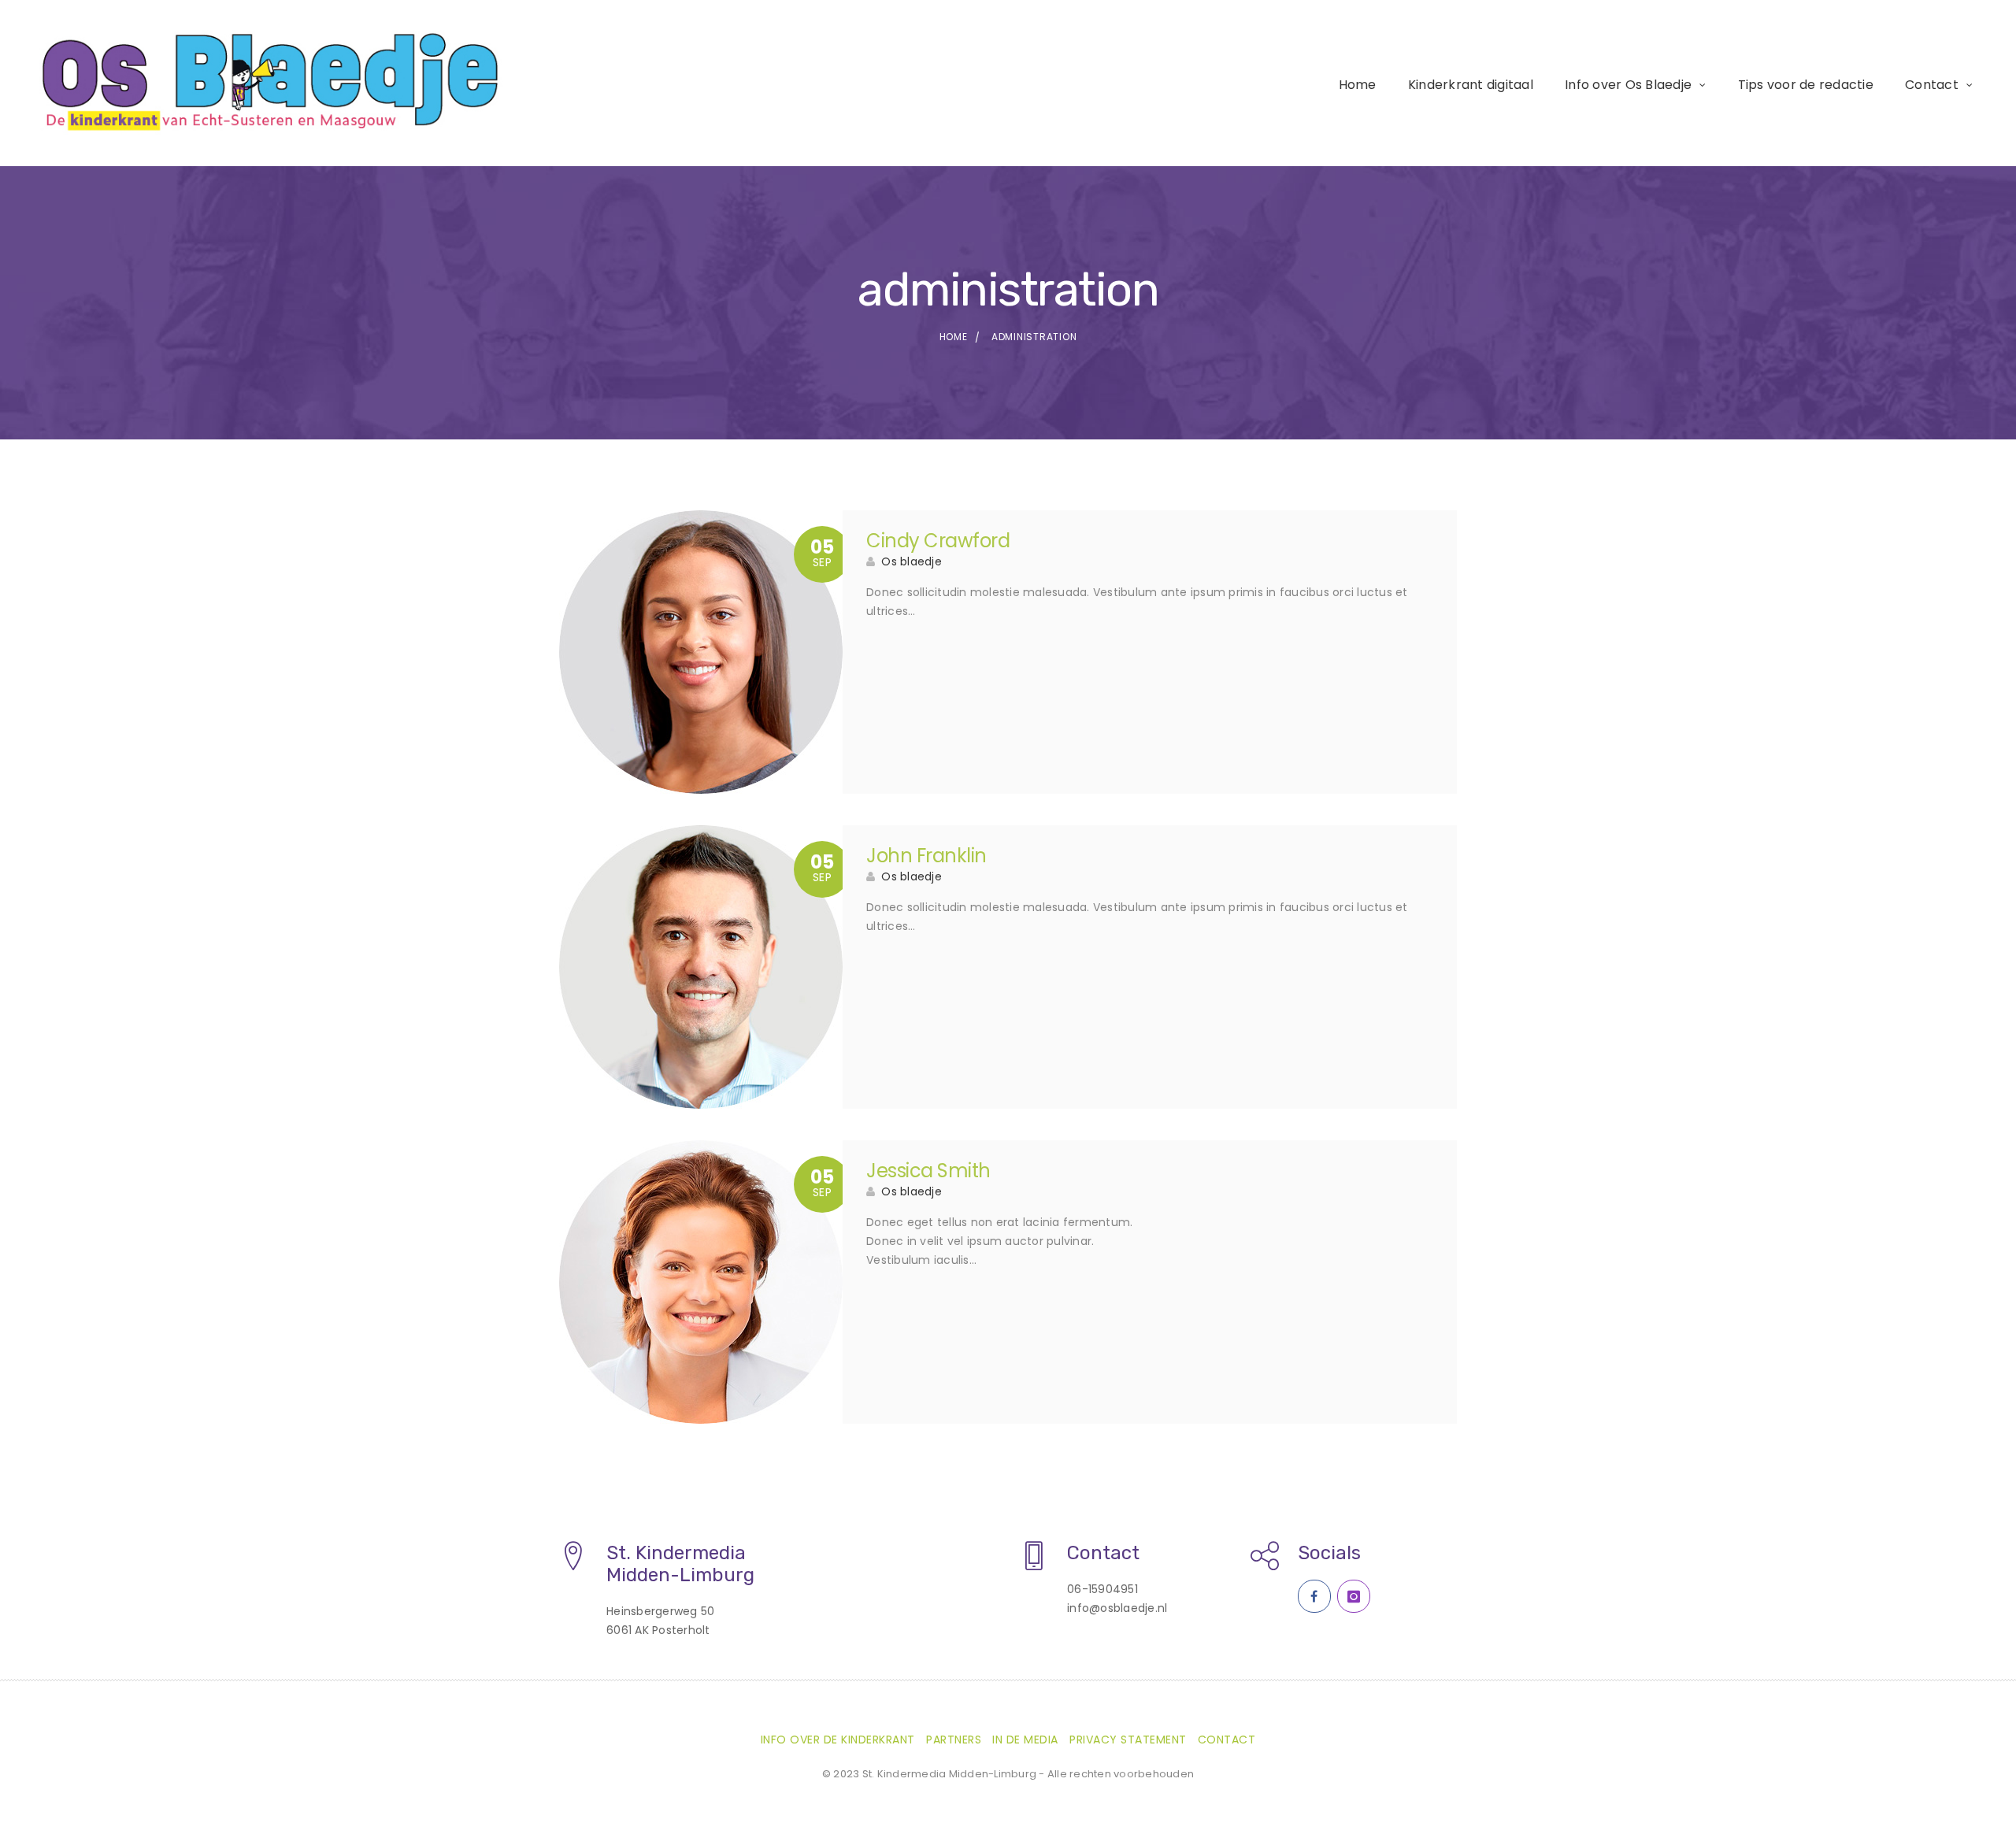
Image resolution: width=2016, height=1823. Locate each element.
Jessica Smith (928, 1171)
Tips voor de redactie (1806, 85)
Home (1358, 85)
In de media (1025, 1740)
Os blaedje (912, 561)
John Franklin (926, 856)
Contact (1932, 85)
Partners (954, 1740)
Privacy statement (1128, 1740)
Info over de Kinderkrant (838, 1740)
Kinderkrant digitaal (1471, 85)
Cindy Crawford (938, 541)
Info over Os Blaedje (1628, 85)
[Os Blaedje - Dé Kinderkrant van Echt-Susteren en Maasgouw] (273, 82)
